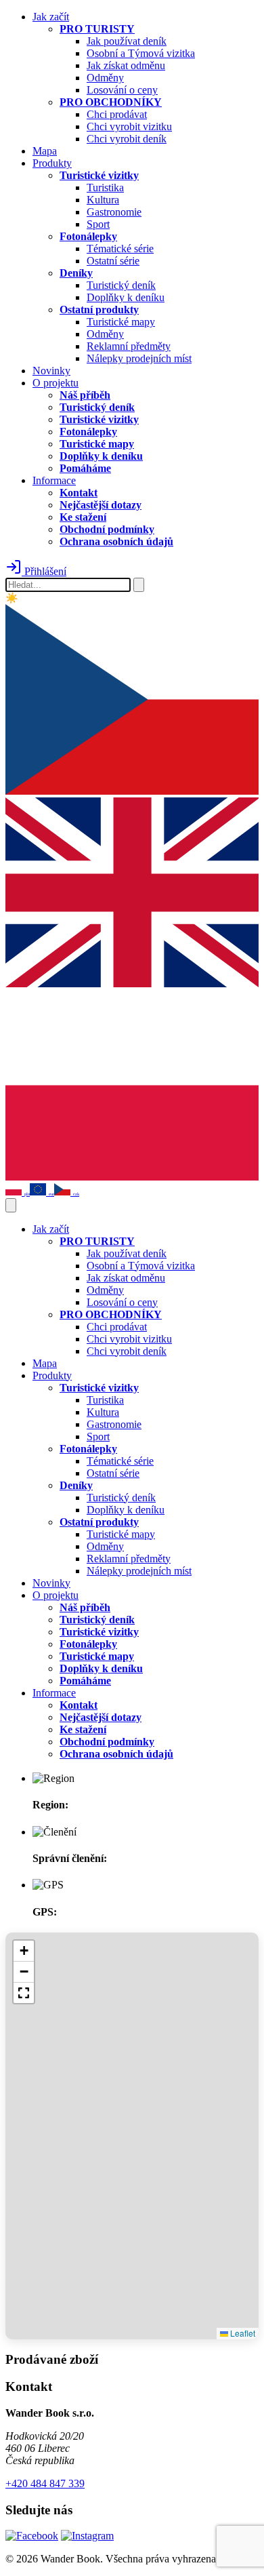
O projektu (56, 383)
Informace (54, 480)
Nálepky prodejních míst (139, 358)
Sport (98, 224)
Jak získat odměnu (126, 65)
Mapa (45, 151)
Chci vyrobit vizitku (129, 126)
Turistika (105, 187)
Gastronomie (114, 212)
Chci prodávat (117, 114)
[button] (24, 1951)
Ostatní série (113, 261)
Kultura (103, 200)
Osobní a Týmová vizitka (141, 53)
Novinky (51, 371)
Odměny (105, 78)
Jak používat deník (127, 41)
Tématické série (120, 249)
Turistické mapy (121, 322)
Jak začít (51, 17)
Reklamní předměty (129, 346)
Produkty (52, 163)
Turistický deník (121, 285)
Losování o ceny (122, 90)
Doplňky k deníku (126, 297)
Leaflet (242, 2333)
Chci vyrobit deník (127, 139)
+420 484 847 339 (45, 2483)
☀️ (12, 598)
